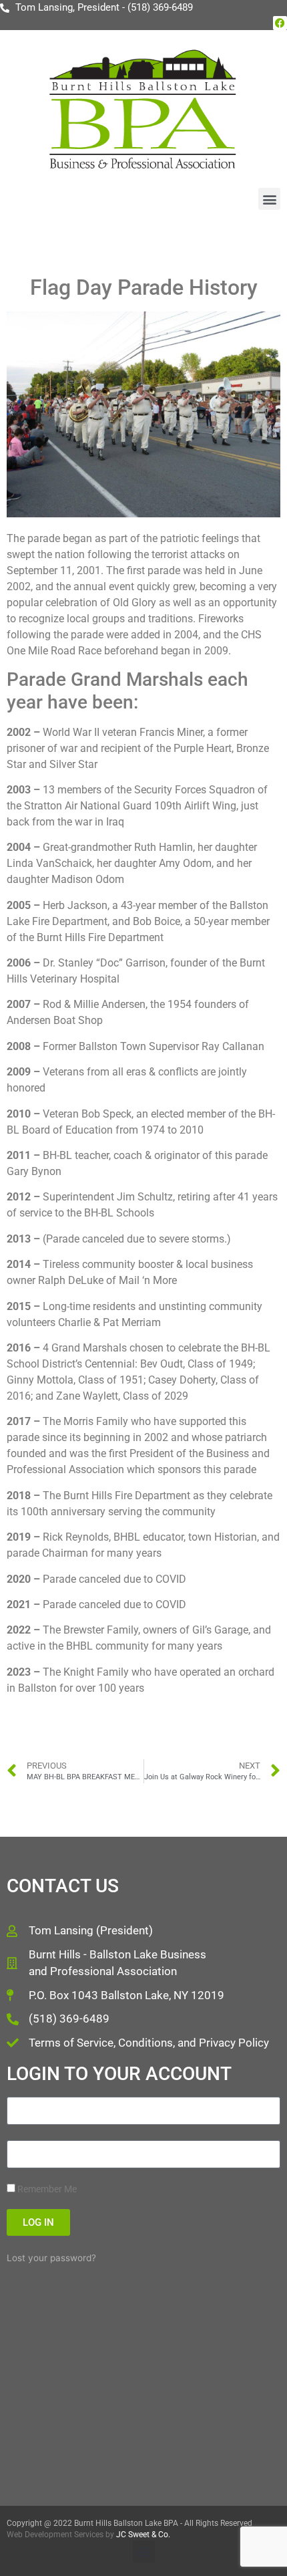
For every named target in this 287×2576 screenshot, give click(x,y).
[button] (269, 199)
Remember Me (46, 2189)
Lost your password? (51, 2258)
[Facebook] (280, 23)
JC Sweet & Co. (143, 2535)
